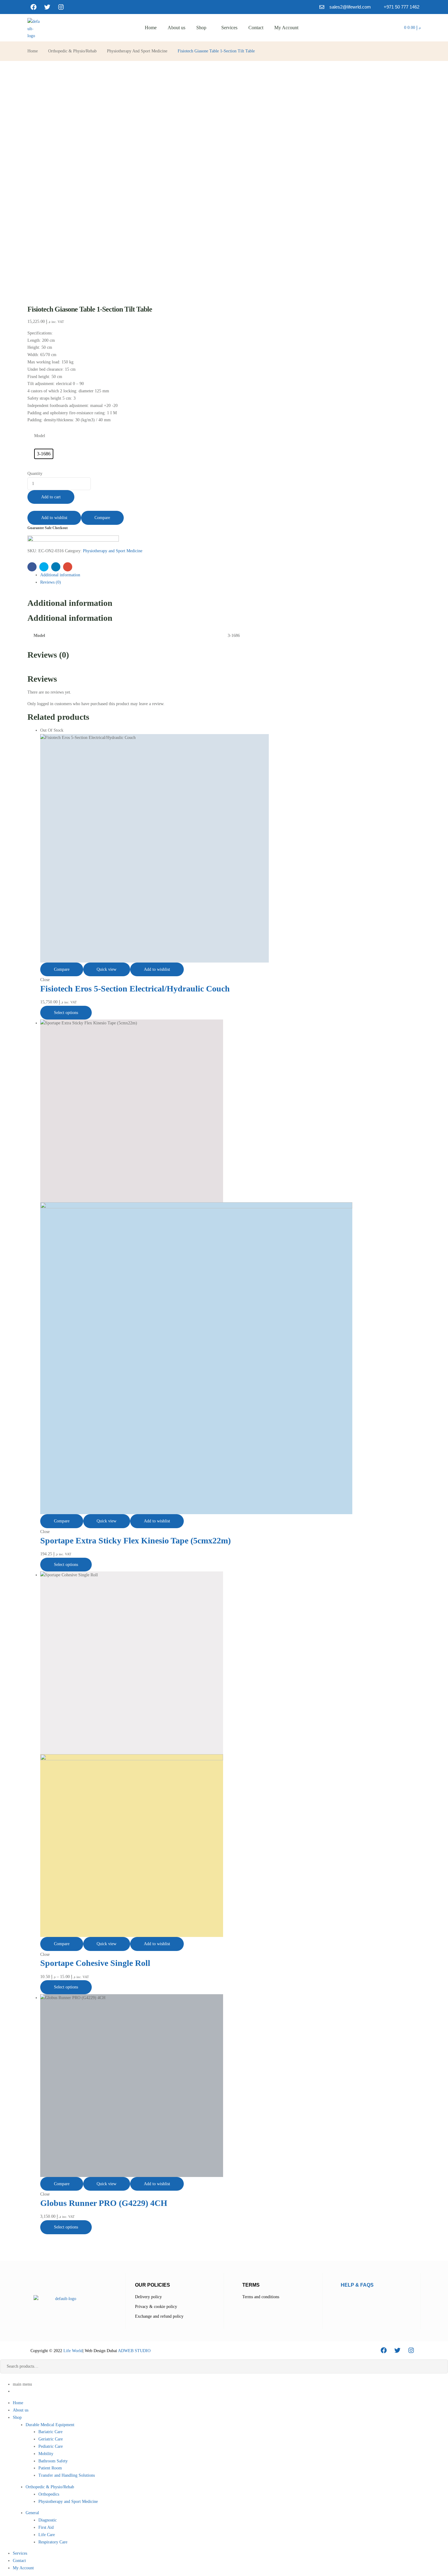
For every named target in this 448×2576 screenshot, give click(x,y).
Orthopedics (49, 2494)
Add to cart (51, 497)
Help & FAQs (357, 2285)
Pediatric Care (51, 2446)
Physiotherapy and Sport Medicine (137, 51)
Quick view (107, 969)
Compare (102, 518)
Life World (72, 2351)
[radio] (44, 454)
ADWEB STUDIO (134, 2351)
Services (20, 2553)
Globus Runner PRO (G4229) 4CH (104, 2203)
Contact (19, 2561)
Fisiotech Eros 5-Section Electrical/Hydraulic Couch (135, 989)
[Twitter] (47, 7)
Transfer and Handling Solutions (67, 2475)
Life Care (47, 2535)
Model (40, 436)
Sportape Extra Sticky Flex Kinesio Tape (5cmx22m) (135, 1541)
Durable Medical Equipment (50, 2425)
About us (21, 2410)
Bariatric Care (50, 2432)
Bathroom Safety (53, 2461)
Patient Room (50, 2468)
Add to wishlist (54, 518)
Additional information (60, 575)
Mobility (46, 2454)
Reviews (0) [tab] (48, 655)
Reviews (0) (51, 582)
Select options (66, 1013)
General (32, 2513)
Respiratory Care (53, 2542)
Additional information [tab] (70, 603)
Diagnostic (48, 2520)
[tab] (230, 575)
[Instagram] (61, 7)
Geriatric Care (51, 2439)
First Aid (46, 2527)
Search (439, 2366)
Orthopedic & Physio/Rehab (72, 51)
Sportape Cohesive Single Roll (95, 1963)
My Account (23, 2568)
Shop (17, 2417)
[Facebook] (34, 7)
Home (33, 51)
